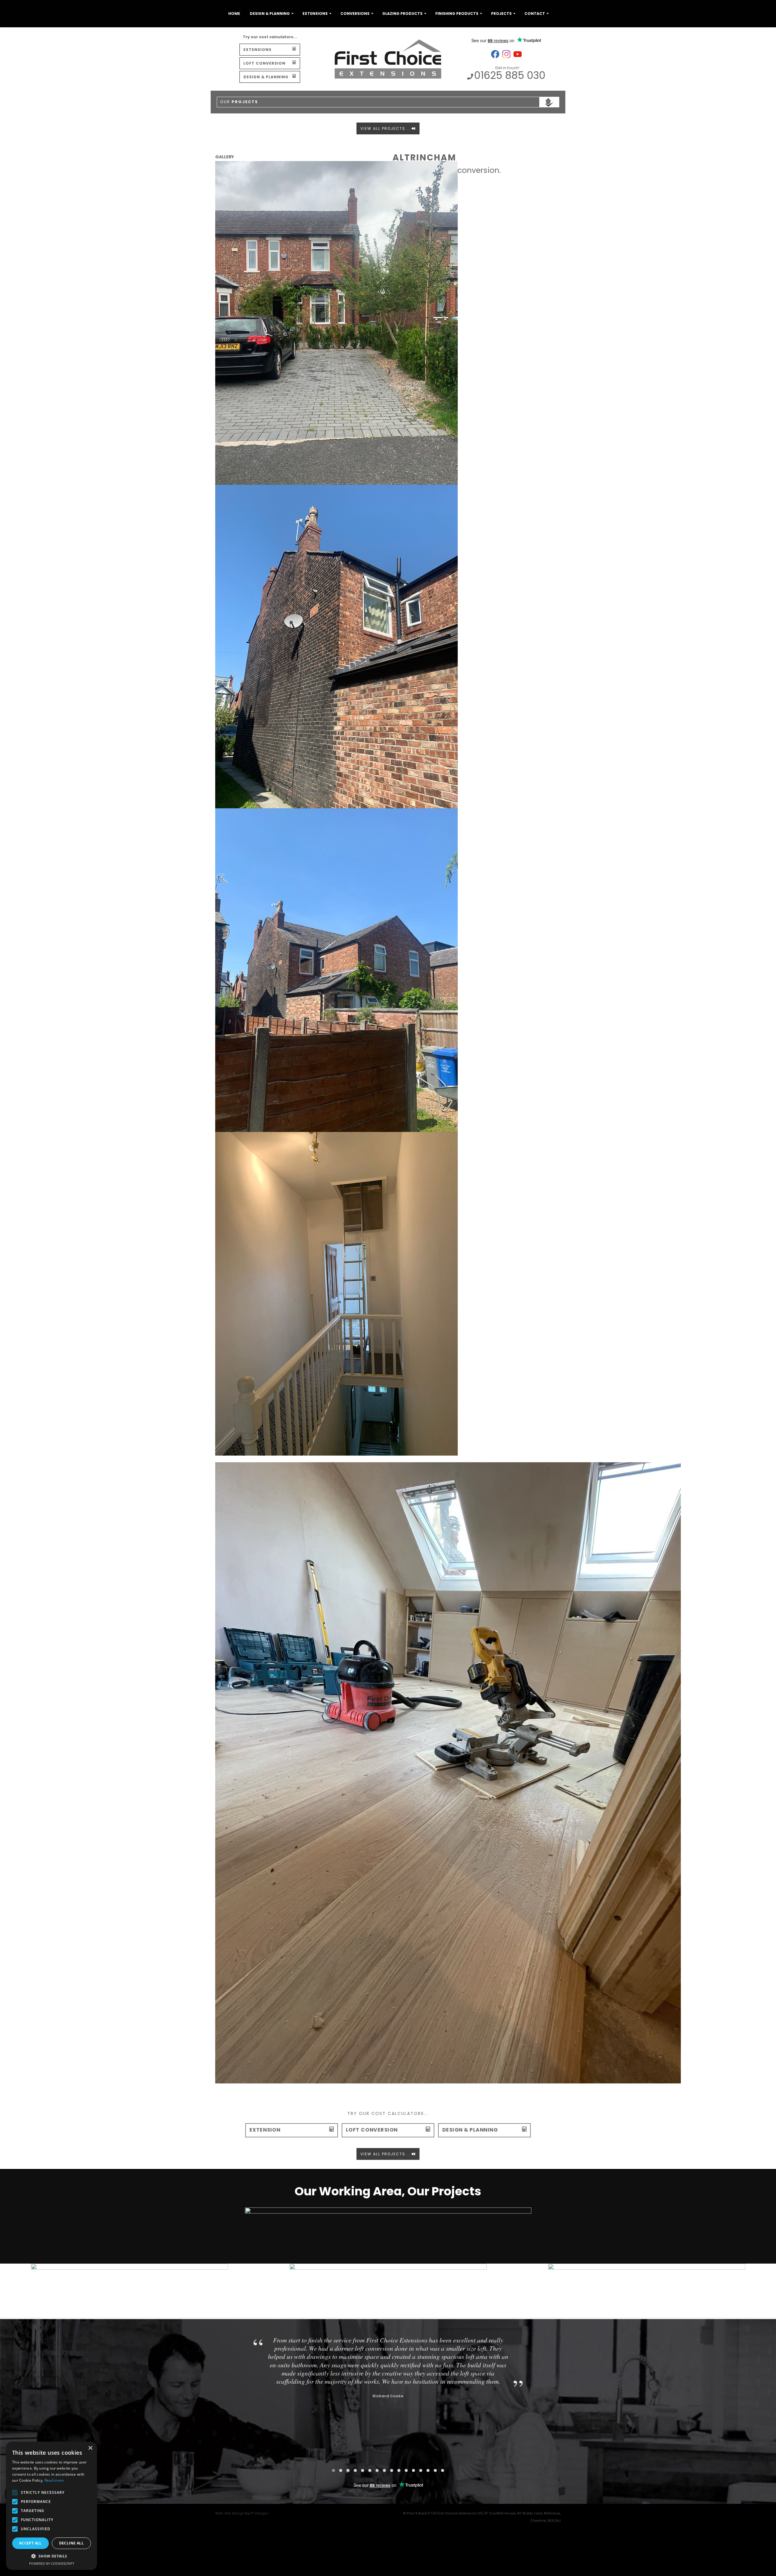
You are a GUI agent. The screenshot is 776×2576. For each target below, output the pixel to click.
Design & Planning (270, 13)
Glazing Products (402, 13)
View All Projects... (386, 128)
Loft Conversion (264, 63)
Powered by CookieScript (52, 2563)
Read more (54, 2480)
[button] (52, 2556)
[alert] (52, 2506)
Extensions (315, 13)
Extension (265, 2130)
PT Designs (259, 2513)
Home (234, 13)
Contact (535, 13)
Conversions (355, 13)
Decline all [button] (71, 2543)
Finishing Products (457, 13)
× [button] (90, 2448)
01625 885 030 (510, 75)
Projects (501, 13)
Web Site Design (230, 2513)
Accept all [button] (30, 2543)
